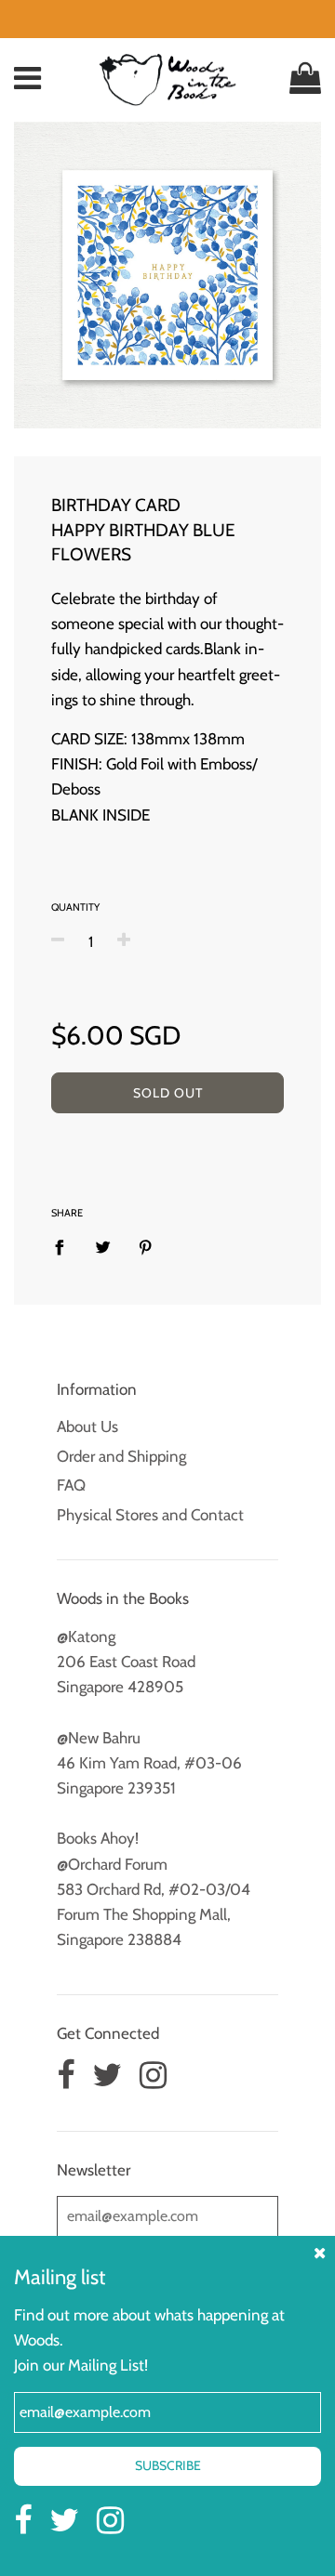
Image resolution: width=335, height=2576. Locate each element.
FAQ (71, 1485)
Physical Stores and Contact (150, 1515)
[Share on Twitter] (103, 1246)
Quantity (75, 907)
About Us (87, 1426)
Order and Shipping (121, 1456)
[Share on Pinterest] (146, 1246)
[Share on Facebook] (65, 1246)
